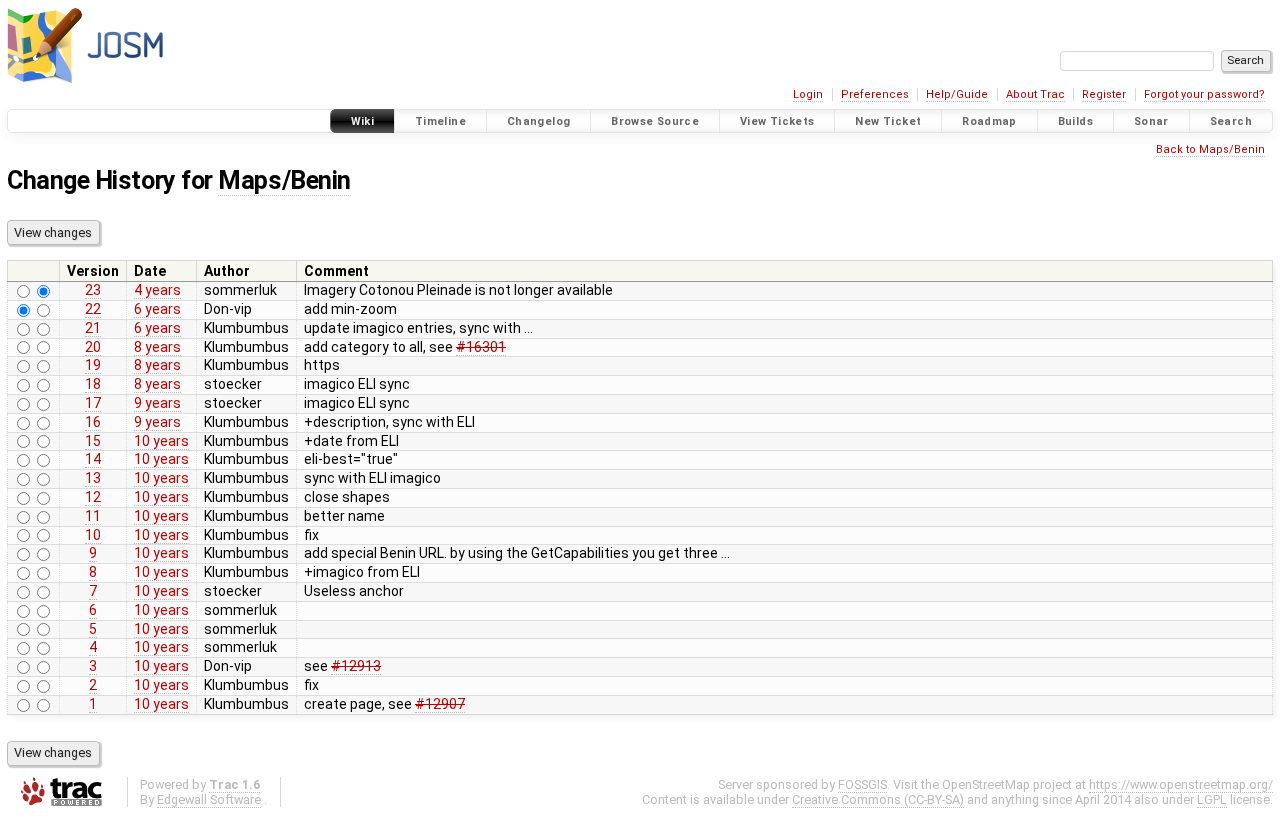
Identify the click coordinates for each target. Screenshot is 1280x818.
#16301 (481, 347)
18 (93, 384)
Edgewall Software (209, 799)
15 (93, 441)
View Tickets (777, 121)
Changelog (538, 121)
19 (93, 365)
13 (93, 478)
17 (93, 403)
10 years (161, 441)
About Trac (1035, 94)
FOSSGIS (862, 784)
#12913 (356, 666)
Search (1231, 121)
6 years (157, 309)
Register (1104, 94)
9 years (157, 403)
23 (93, 290)
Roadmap (989, 121)
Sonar (1151, 121)
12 (93, 497)
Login (808, 94)
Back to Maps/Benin (1210, 149)
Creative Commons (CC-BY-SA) (878, 799)
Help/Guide (957, 94)
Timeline (440, 121)
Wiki (363, 121)
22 (93, 309)
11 (93, 516)
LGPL (1212, 799)
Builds (1075, 121)
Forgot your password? (1204, 94)
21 (93, 328)
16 (93, 422)
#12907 (440, 704)
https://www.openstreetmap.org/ (1181, 784)
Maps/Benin (284, 180)
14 (93, 459)
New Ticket (888, 121)
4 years (157, 290)
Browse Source (655, 121)
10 (93, 535)
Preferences (875, 94)
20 (93, 347)
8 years (157, 347)
